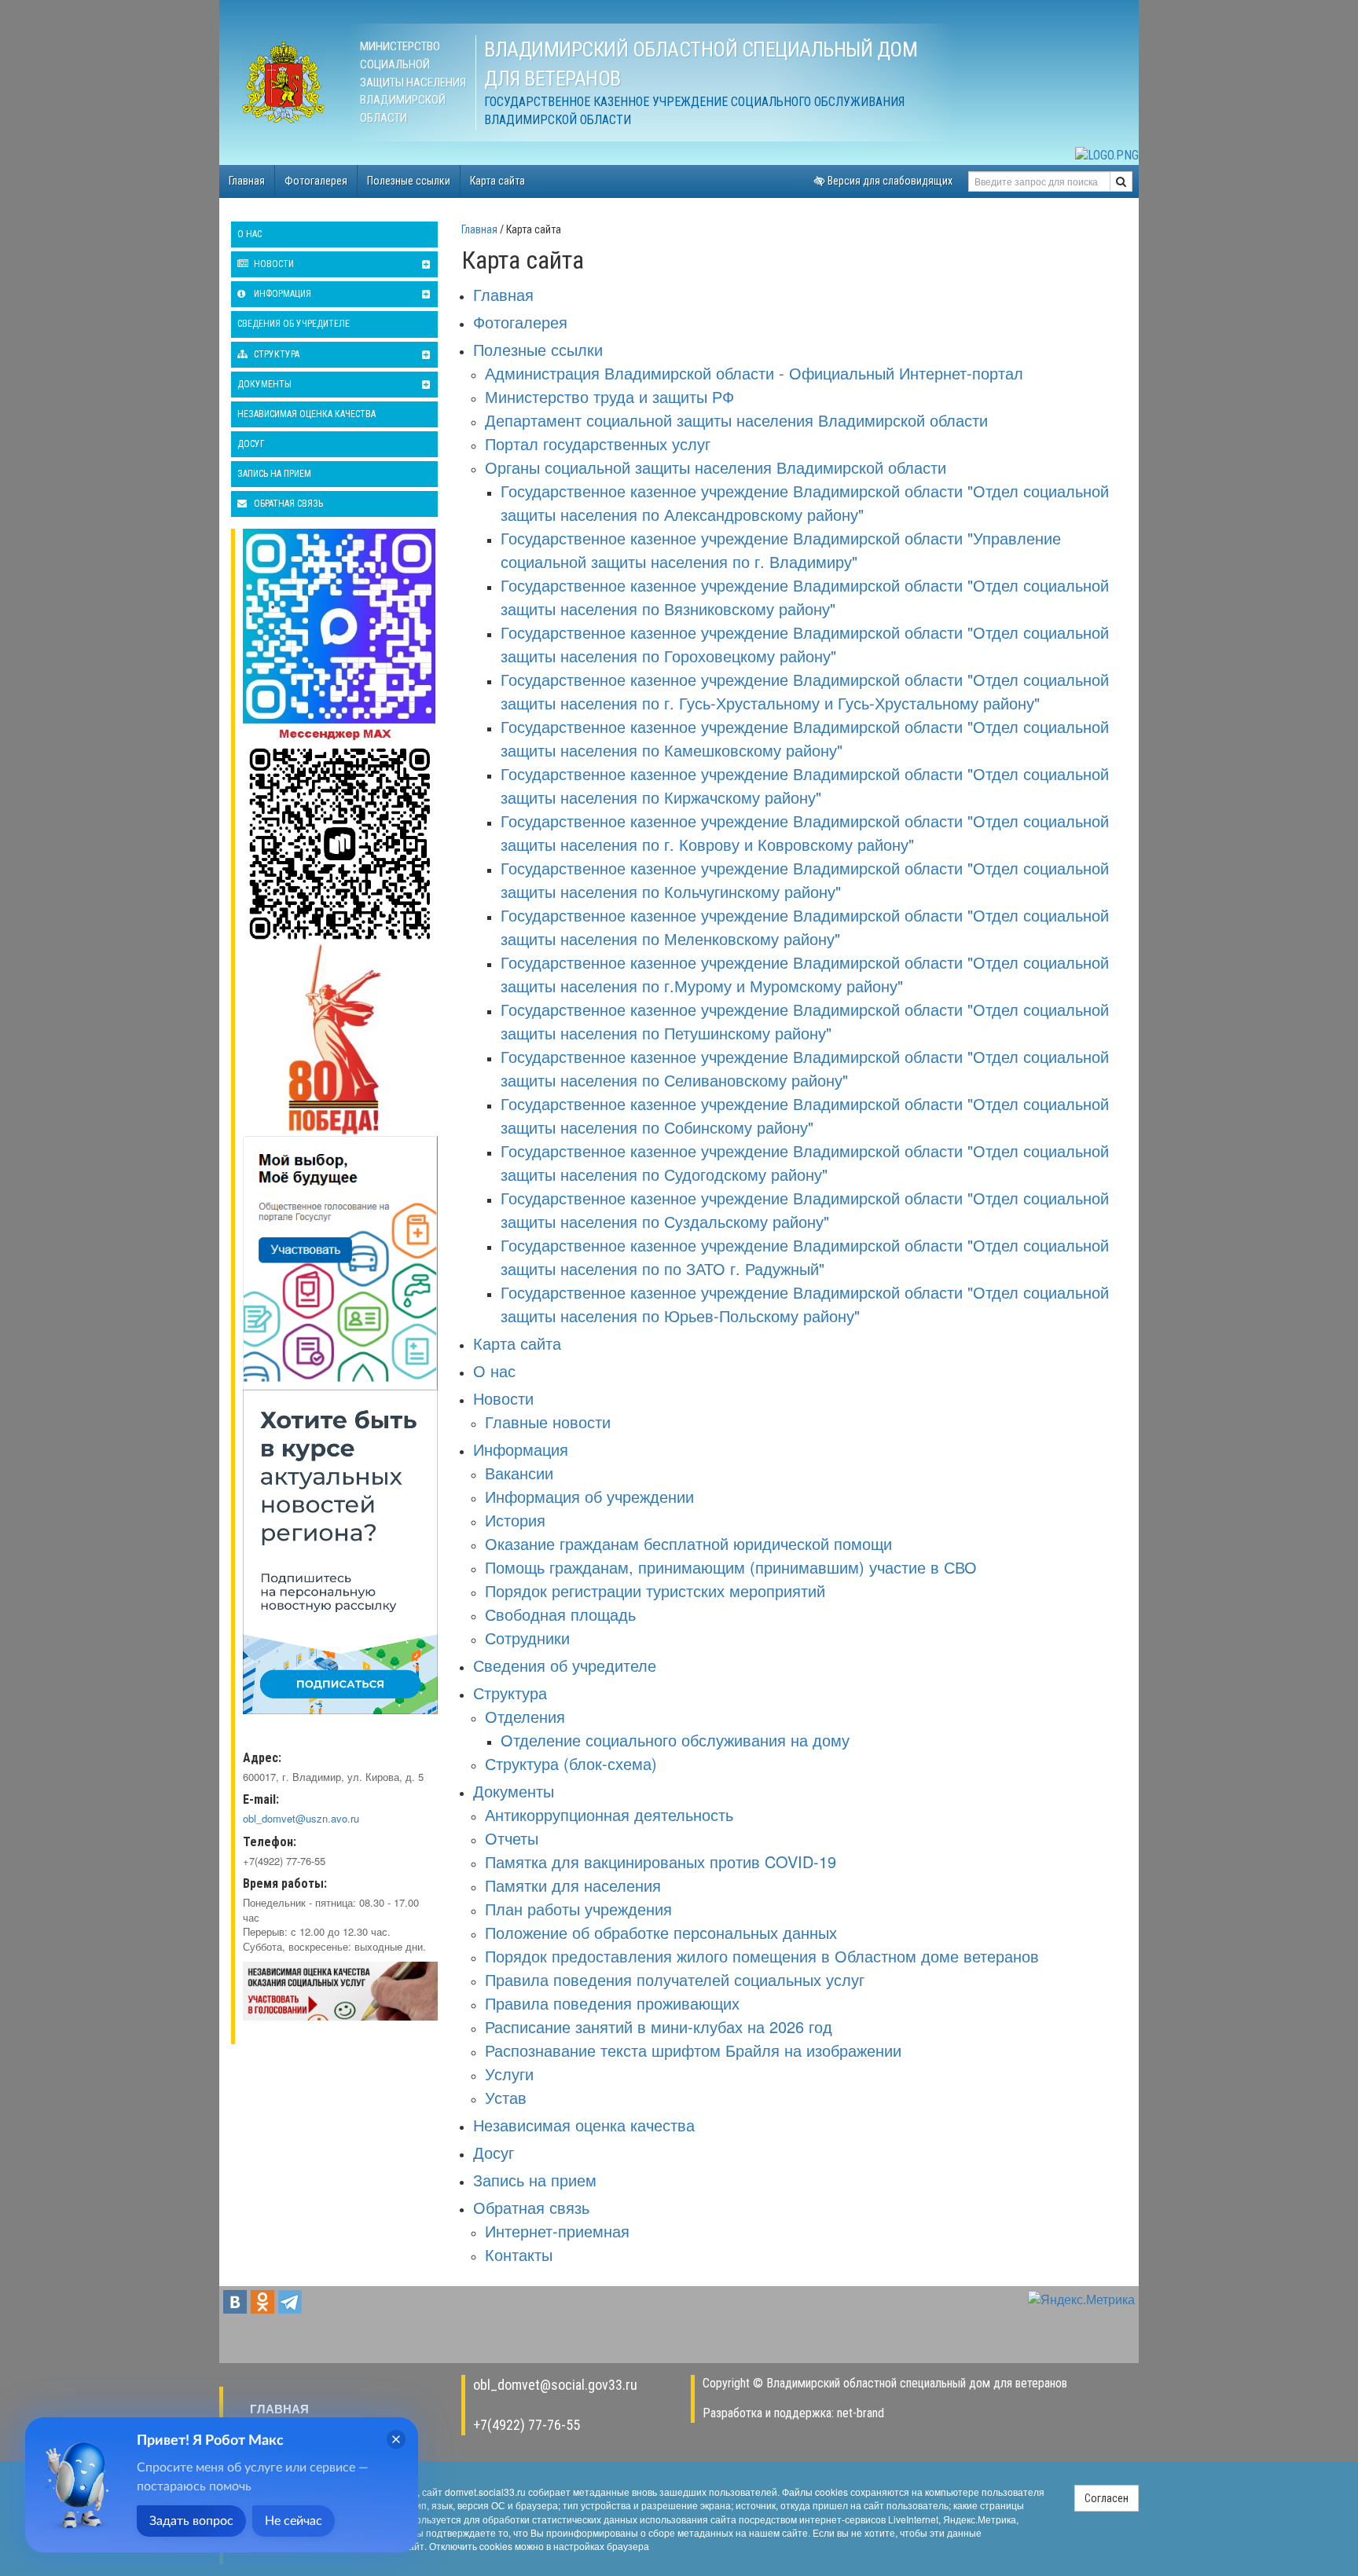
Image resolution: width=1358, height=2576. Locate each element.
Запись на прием (274, 474)
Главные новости (548, 1422)
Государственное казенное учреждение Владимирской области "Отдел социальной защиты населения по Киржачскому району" (805, 785)
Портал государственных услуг (598, 443)
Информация (281, 294)
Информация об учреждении (589, 1496)
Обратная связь (287, 504)
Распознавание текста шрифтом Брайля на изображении (693, 2050)
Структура (275, 354)
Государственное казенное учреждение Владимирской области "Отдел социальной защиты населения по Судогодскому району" (805, 1162)
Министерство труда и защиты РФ (609, 396)
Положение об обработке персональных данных (661, 1932)
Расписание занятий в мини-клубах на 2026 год (659, 2026)
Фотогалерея (316, 181)
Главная (247, 181)
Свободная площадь (560, 1614)
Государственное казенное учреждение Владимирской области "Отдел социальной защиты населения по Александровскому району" (805, 502)
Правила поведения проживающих (612, 2003)
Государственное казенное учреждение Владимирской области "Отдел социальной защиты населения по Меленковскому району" (805, 927)
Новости (273, 264)
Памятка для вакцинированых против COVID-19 (661, 1861)
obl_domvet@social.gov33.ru (555, 2385)
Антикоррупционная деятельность (609, 1814)
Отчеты (512, 1838)
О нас (250, 234)
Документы (264, 384)
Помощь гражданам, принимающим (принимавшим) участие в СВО (731, 1567)
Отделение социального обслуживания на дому (675, 1740)
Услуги (509, 2074)
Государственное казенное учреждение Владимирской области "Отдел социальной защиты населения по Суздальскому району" (805, 1209)
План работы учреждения (578, 1909)
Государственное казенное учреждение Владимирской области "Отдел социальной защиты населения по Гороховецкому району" (805, 644)
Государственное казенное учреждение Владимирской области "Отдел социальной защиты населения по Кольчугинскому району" (805, 879)
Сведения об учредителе (294, 324)
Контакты (519, 2254)
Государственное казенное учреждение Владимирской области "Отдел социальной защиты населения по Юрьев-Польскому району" (805, 1304)
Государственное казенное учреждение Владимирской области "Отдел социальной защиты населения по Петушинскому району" (805, 1021)
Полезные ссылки (409, 181)
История (515, 1520)
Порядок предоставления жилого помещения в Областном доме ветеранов (762, 1956)
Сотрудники (527, 1638)
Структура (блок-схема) (571, 1763)
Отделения (525, 1716)
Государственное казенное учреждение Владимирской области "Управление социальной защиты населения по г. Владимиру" (781, 550)
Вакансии (519, 1473)
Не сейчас (294, 2521)
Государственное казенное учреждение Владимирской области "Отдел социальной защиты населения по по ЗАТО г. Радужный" (805, 1257)
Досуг (251, 444)
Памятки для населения (573, 1885)
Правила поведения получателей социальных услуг (675, 1979)
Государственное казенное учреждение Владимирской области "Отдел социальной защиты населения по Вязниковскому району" (805, 597)
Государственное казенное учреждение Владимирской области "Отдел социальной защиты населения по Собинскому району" (805, 1115)
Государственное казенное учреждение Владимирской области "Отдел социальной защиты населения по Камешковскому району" (805, 738)
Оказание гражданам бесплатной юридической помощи (688, 1543)
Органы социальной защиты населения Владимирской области (716, 467)
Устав (506, 2097)
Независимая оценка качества (306, 414)
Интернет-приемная (557, 2231)
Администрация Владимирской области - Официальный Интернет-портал (754, 373)
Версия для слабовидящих (889, 181)
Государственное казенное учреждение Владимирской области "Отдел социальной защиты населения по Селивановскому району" (805, 1068)
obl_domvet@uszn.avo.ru (301, 1818)
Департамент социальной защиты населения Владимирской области (736, 420)
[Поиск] (1121, 181)
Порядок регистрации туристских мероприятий (655, 1590)
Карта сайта (497, 181)
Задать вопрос (191, 2521)
